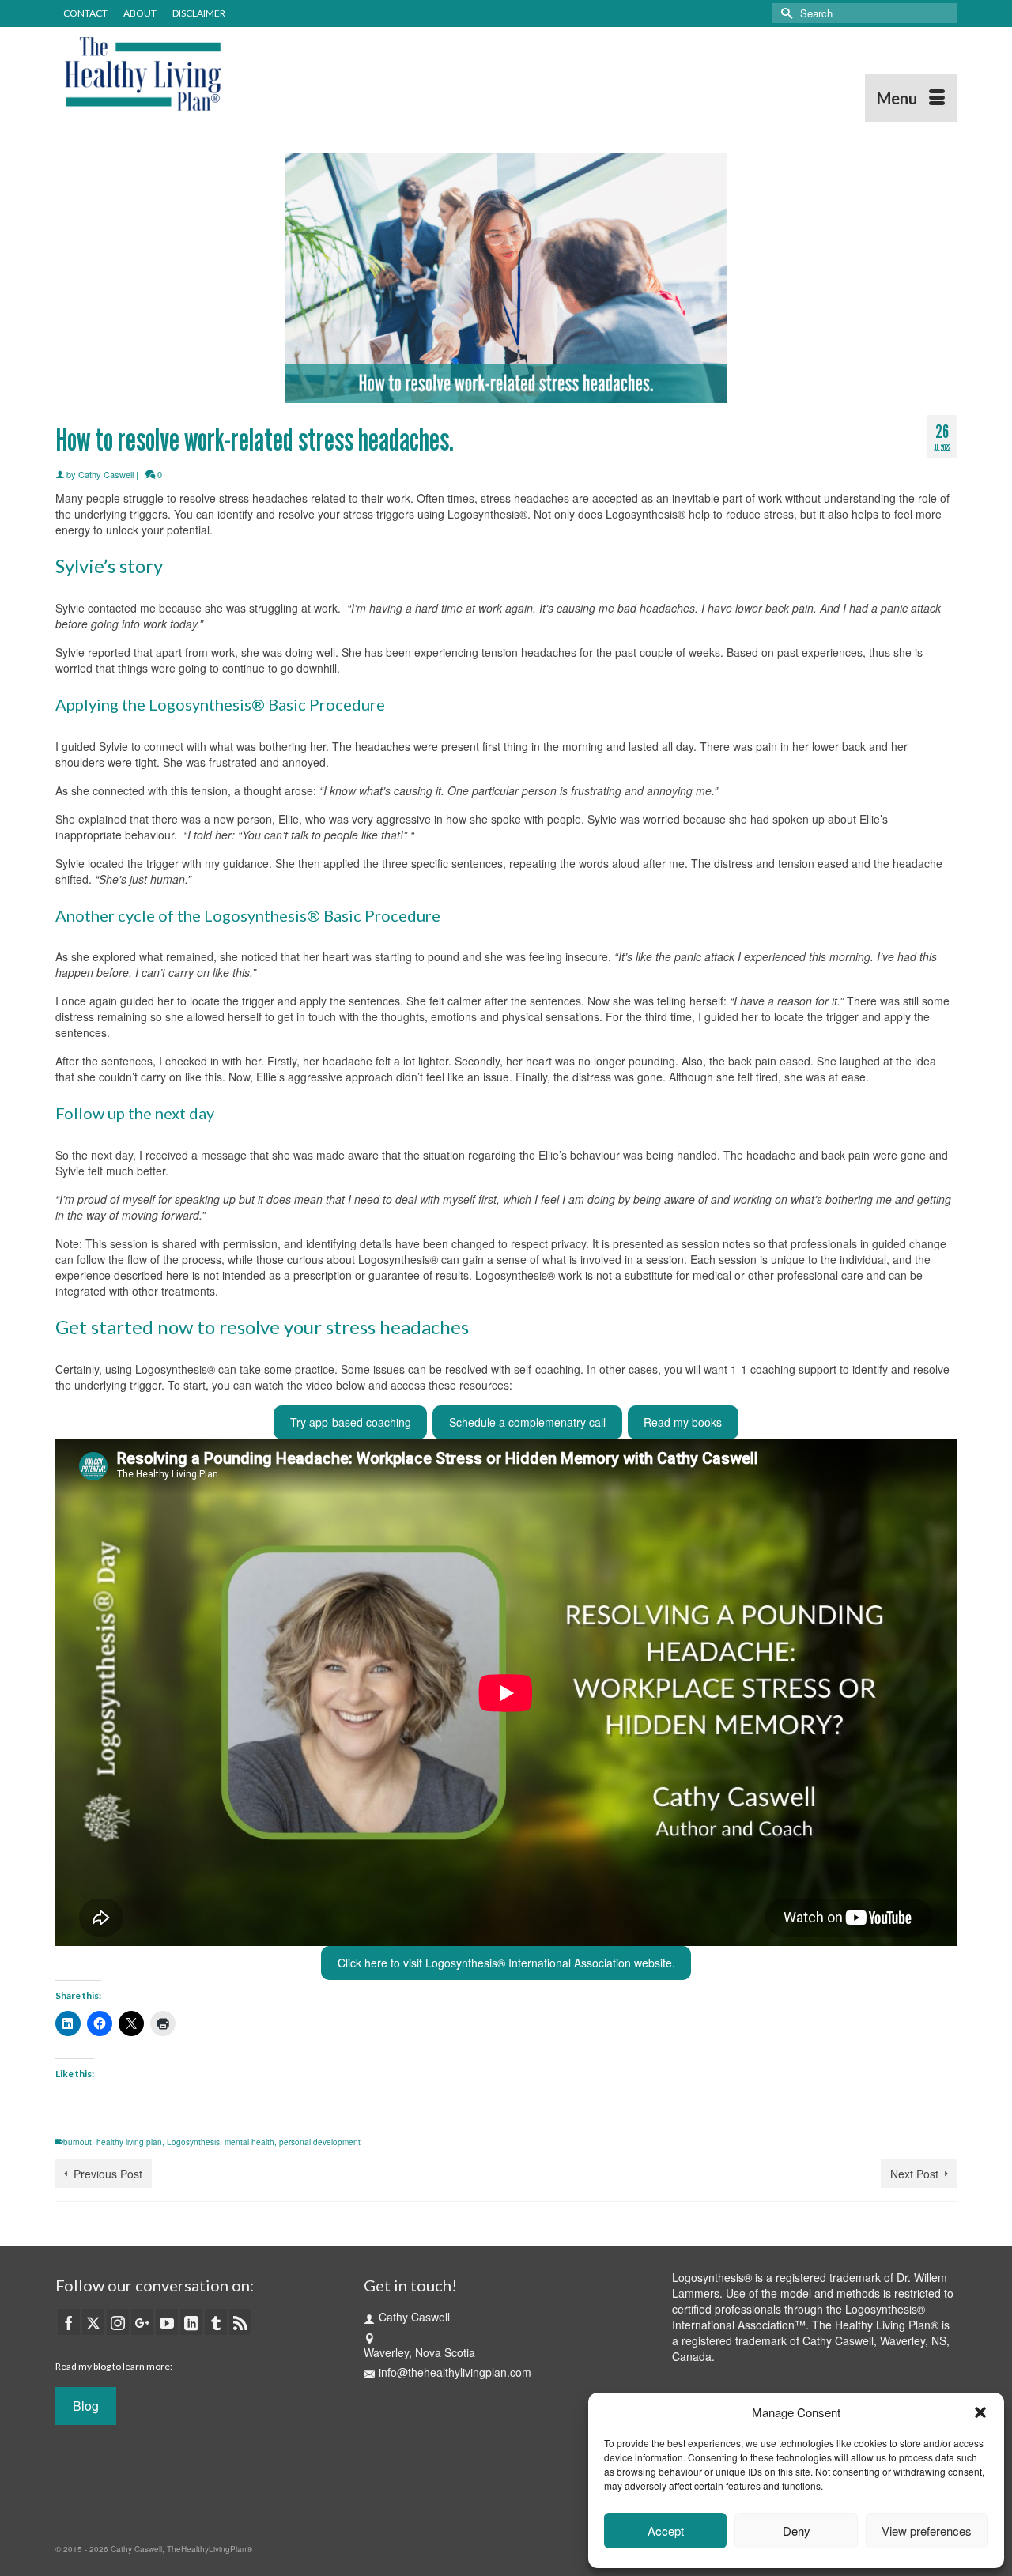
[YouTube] (167, 2321)
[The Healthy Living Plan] (198, 74)
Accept (666, 2531)
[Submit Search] (784, 13)
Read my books (683, 1422)
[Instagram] (118, 2321)
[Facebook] (69, 2321)
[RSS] (240, 2321)
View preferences (927, 2531)
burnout (77, 2142)
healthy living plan (129, 2142)
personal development (320, 2142)
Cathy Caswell (106, 474)
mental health (249, 2142)
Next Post (914, 2174)
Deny (797, 2531)
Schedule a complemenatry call (527, 1422)
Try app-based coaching (351, 1422)
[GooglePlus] (142, 2321)
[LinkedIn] (191, 2321)
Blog (86, 2406)
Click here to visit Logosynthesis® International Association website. (506, 1963)
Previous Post (108, 2174)
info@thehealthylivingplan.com (455, 2372)
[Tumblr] (216, 2321)
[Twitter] (93, 2321)
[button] (980, 2412)
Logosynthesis (193, 2142)
